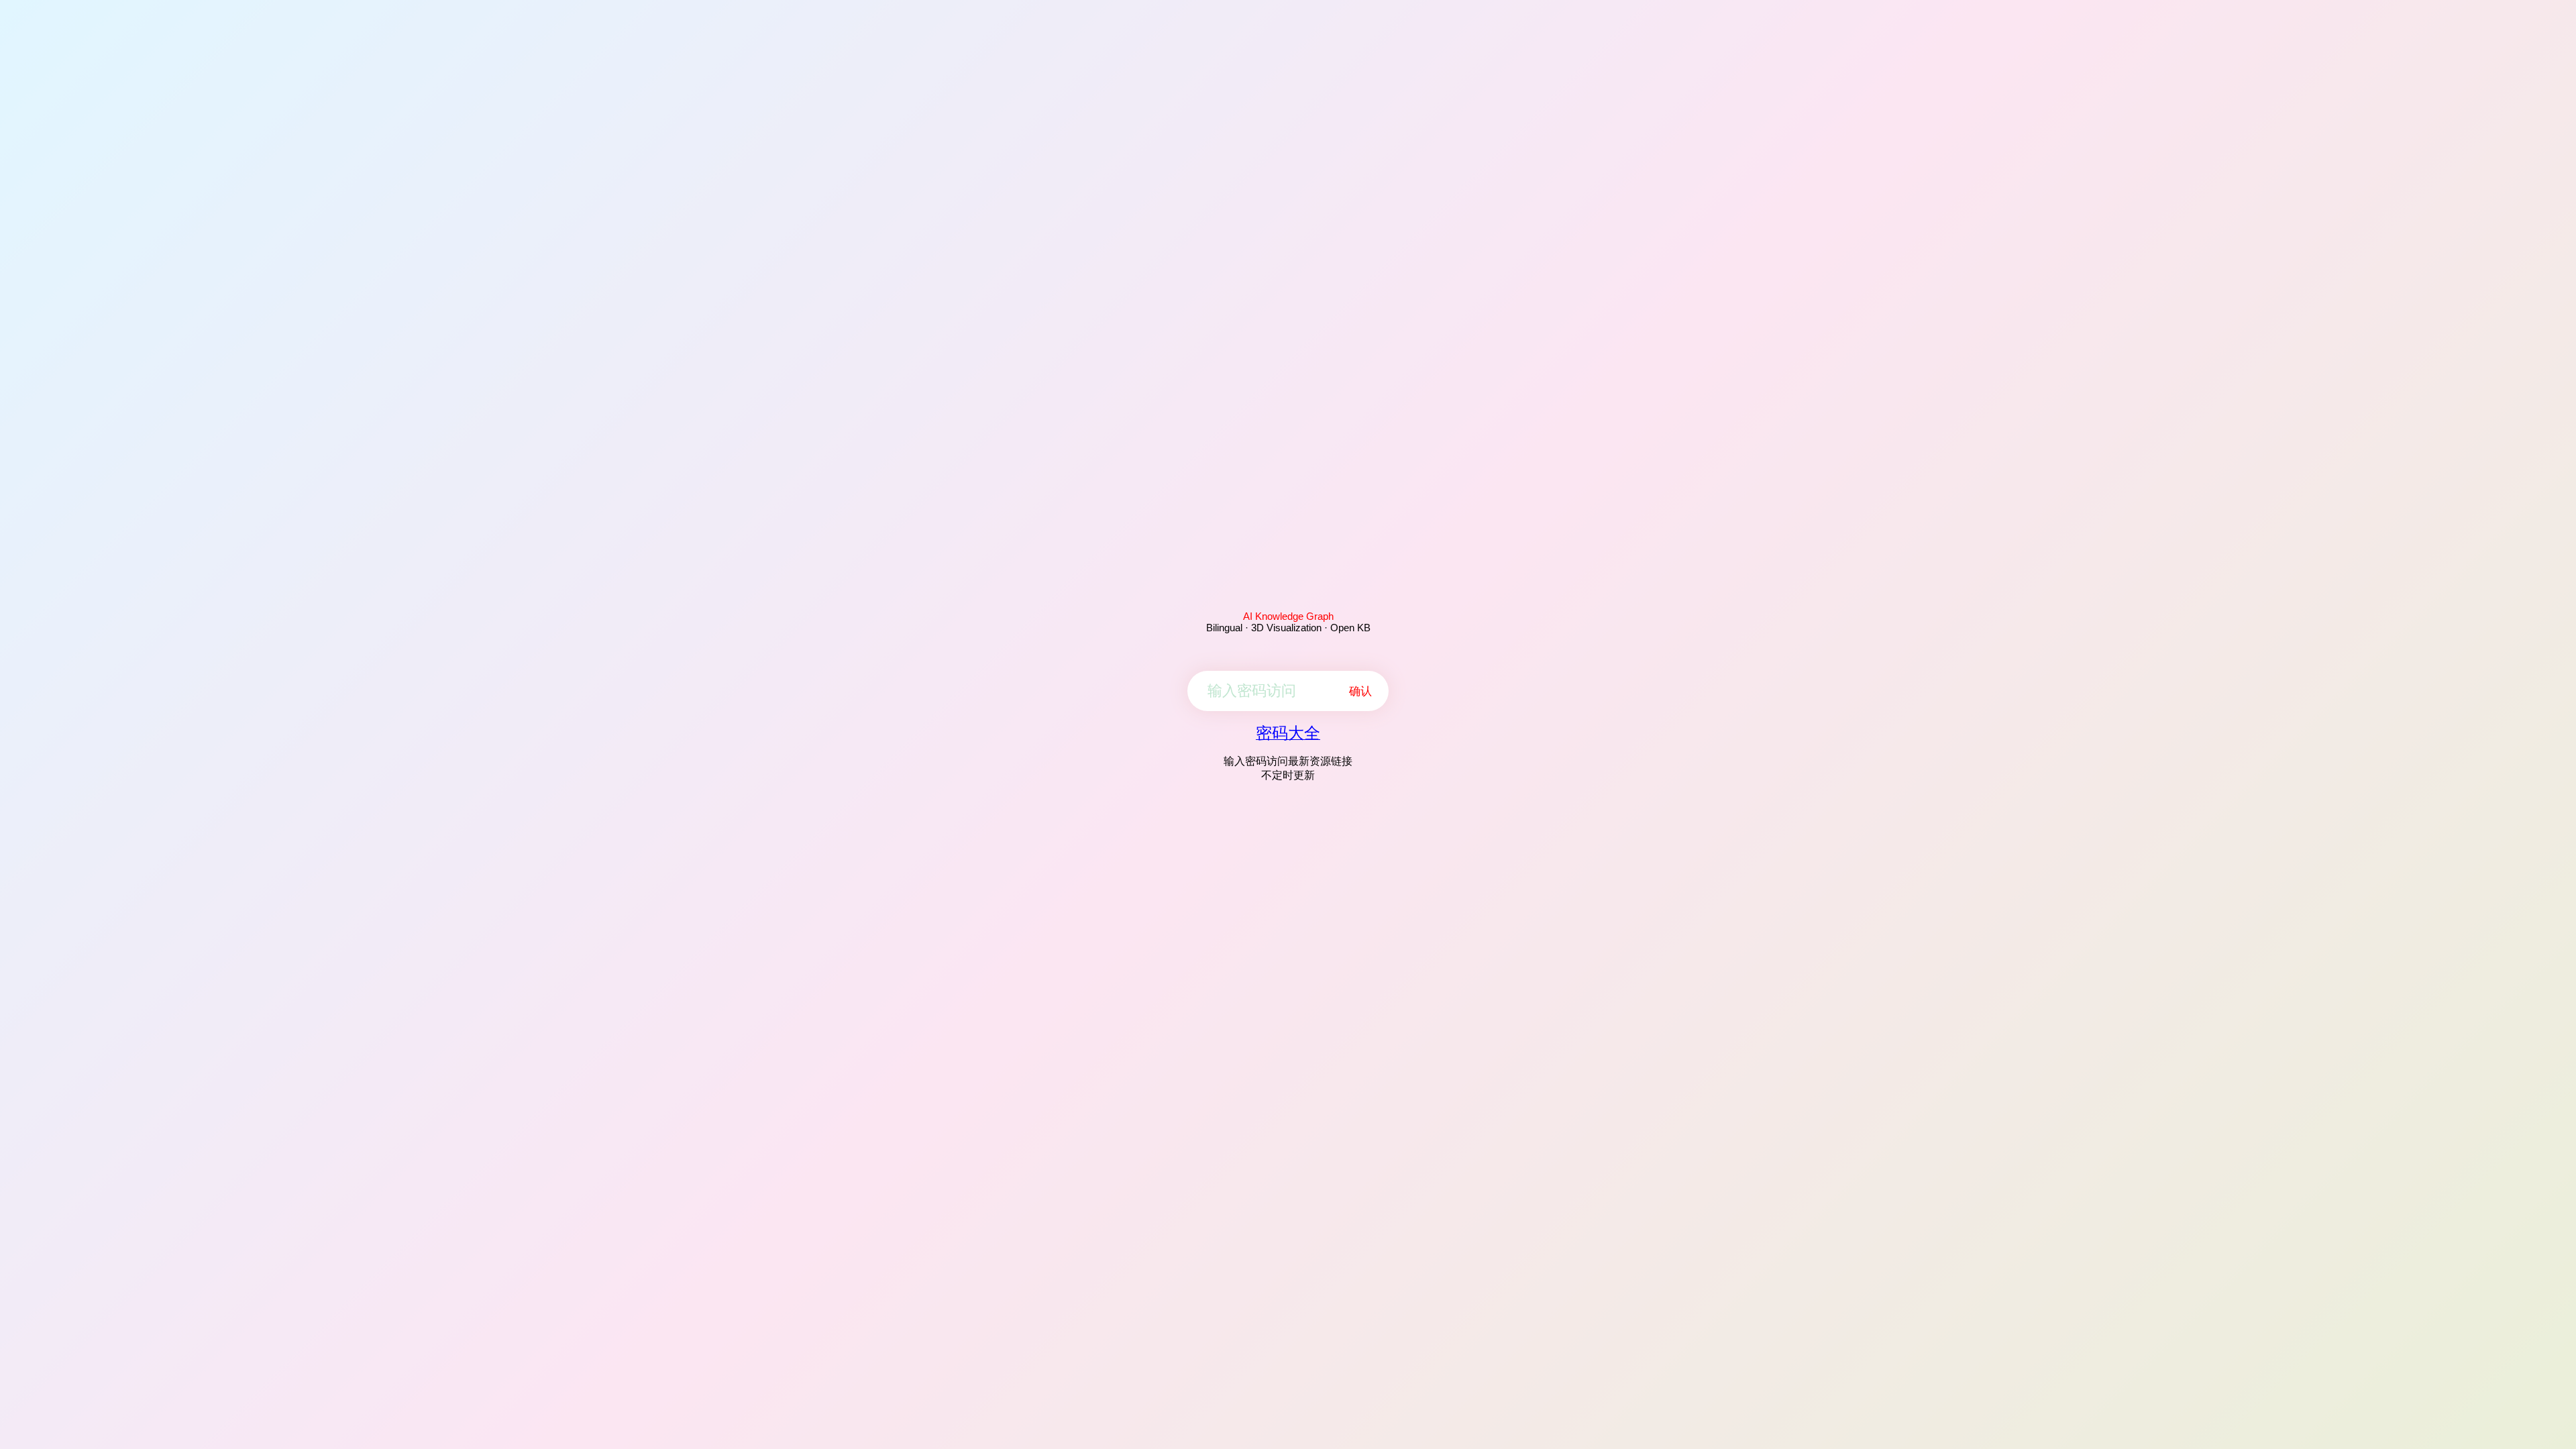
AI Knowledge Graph (1288, 616)
